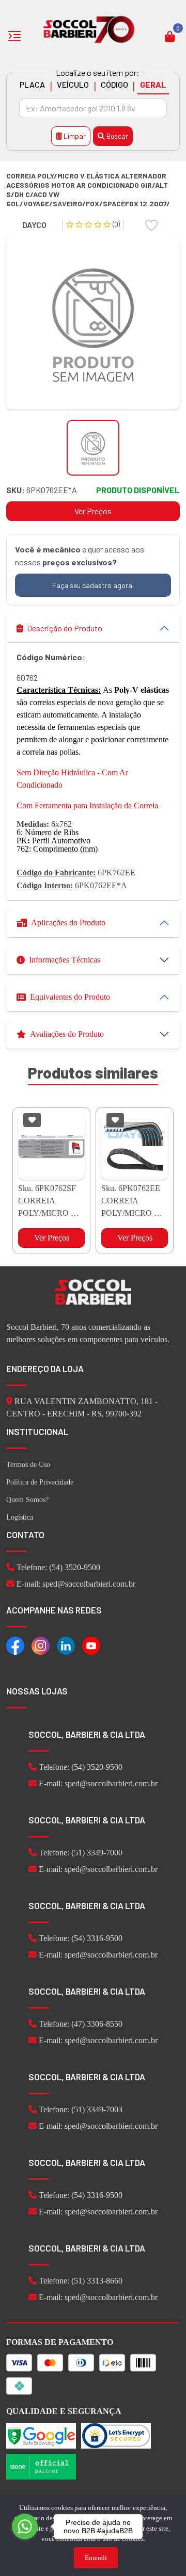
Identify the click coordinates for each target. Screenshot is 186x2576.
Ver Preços (93, 511)
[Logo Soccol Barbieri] (89, 29)
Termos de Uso (28, 1465)
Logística (20, 1517)
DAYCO (34, 225)
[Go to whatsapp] (25, 2526)
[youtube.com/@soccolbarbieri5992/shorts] (91, 1645)
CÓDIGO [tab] (114, 84)
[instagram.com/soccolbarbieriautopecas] (41, 1645)
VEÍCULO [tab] (73, 84)
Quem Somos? (27, 1500)
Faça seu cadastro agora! (93, 585)
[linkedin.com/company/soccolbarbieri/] (66, 1645)
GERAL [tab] (153, 84)
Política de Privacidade (40, 1482)
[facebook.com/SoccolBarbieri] (15, 1645)
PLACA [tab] (32, 84)
